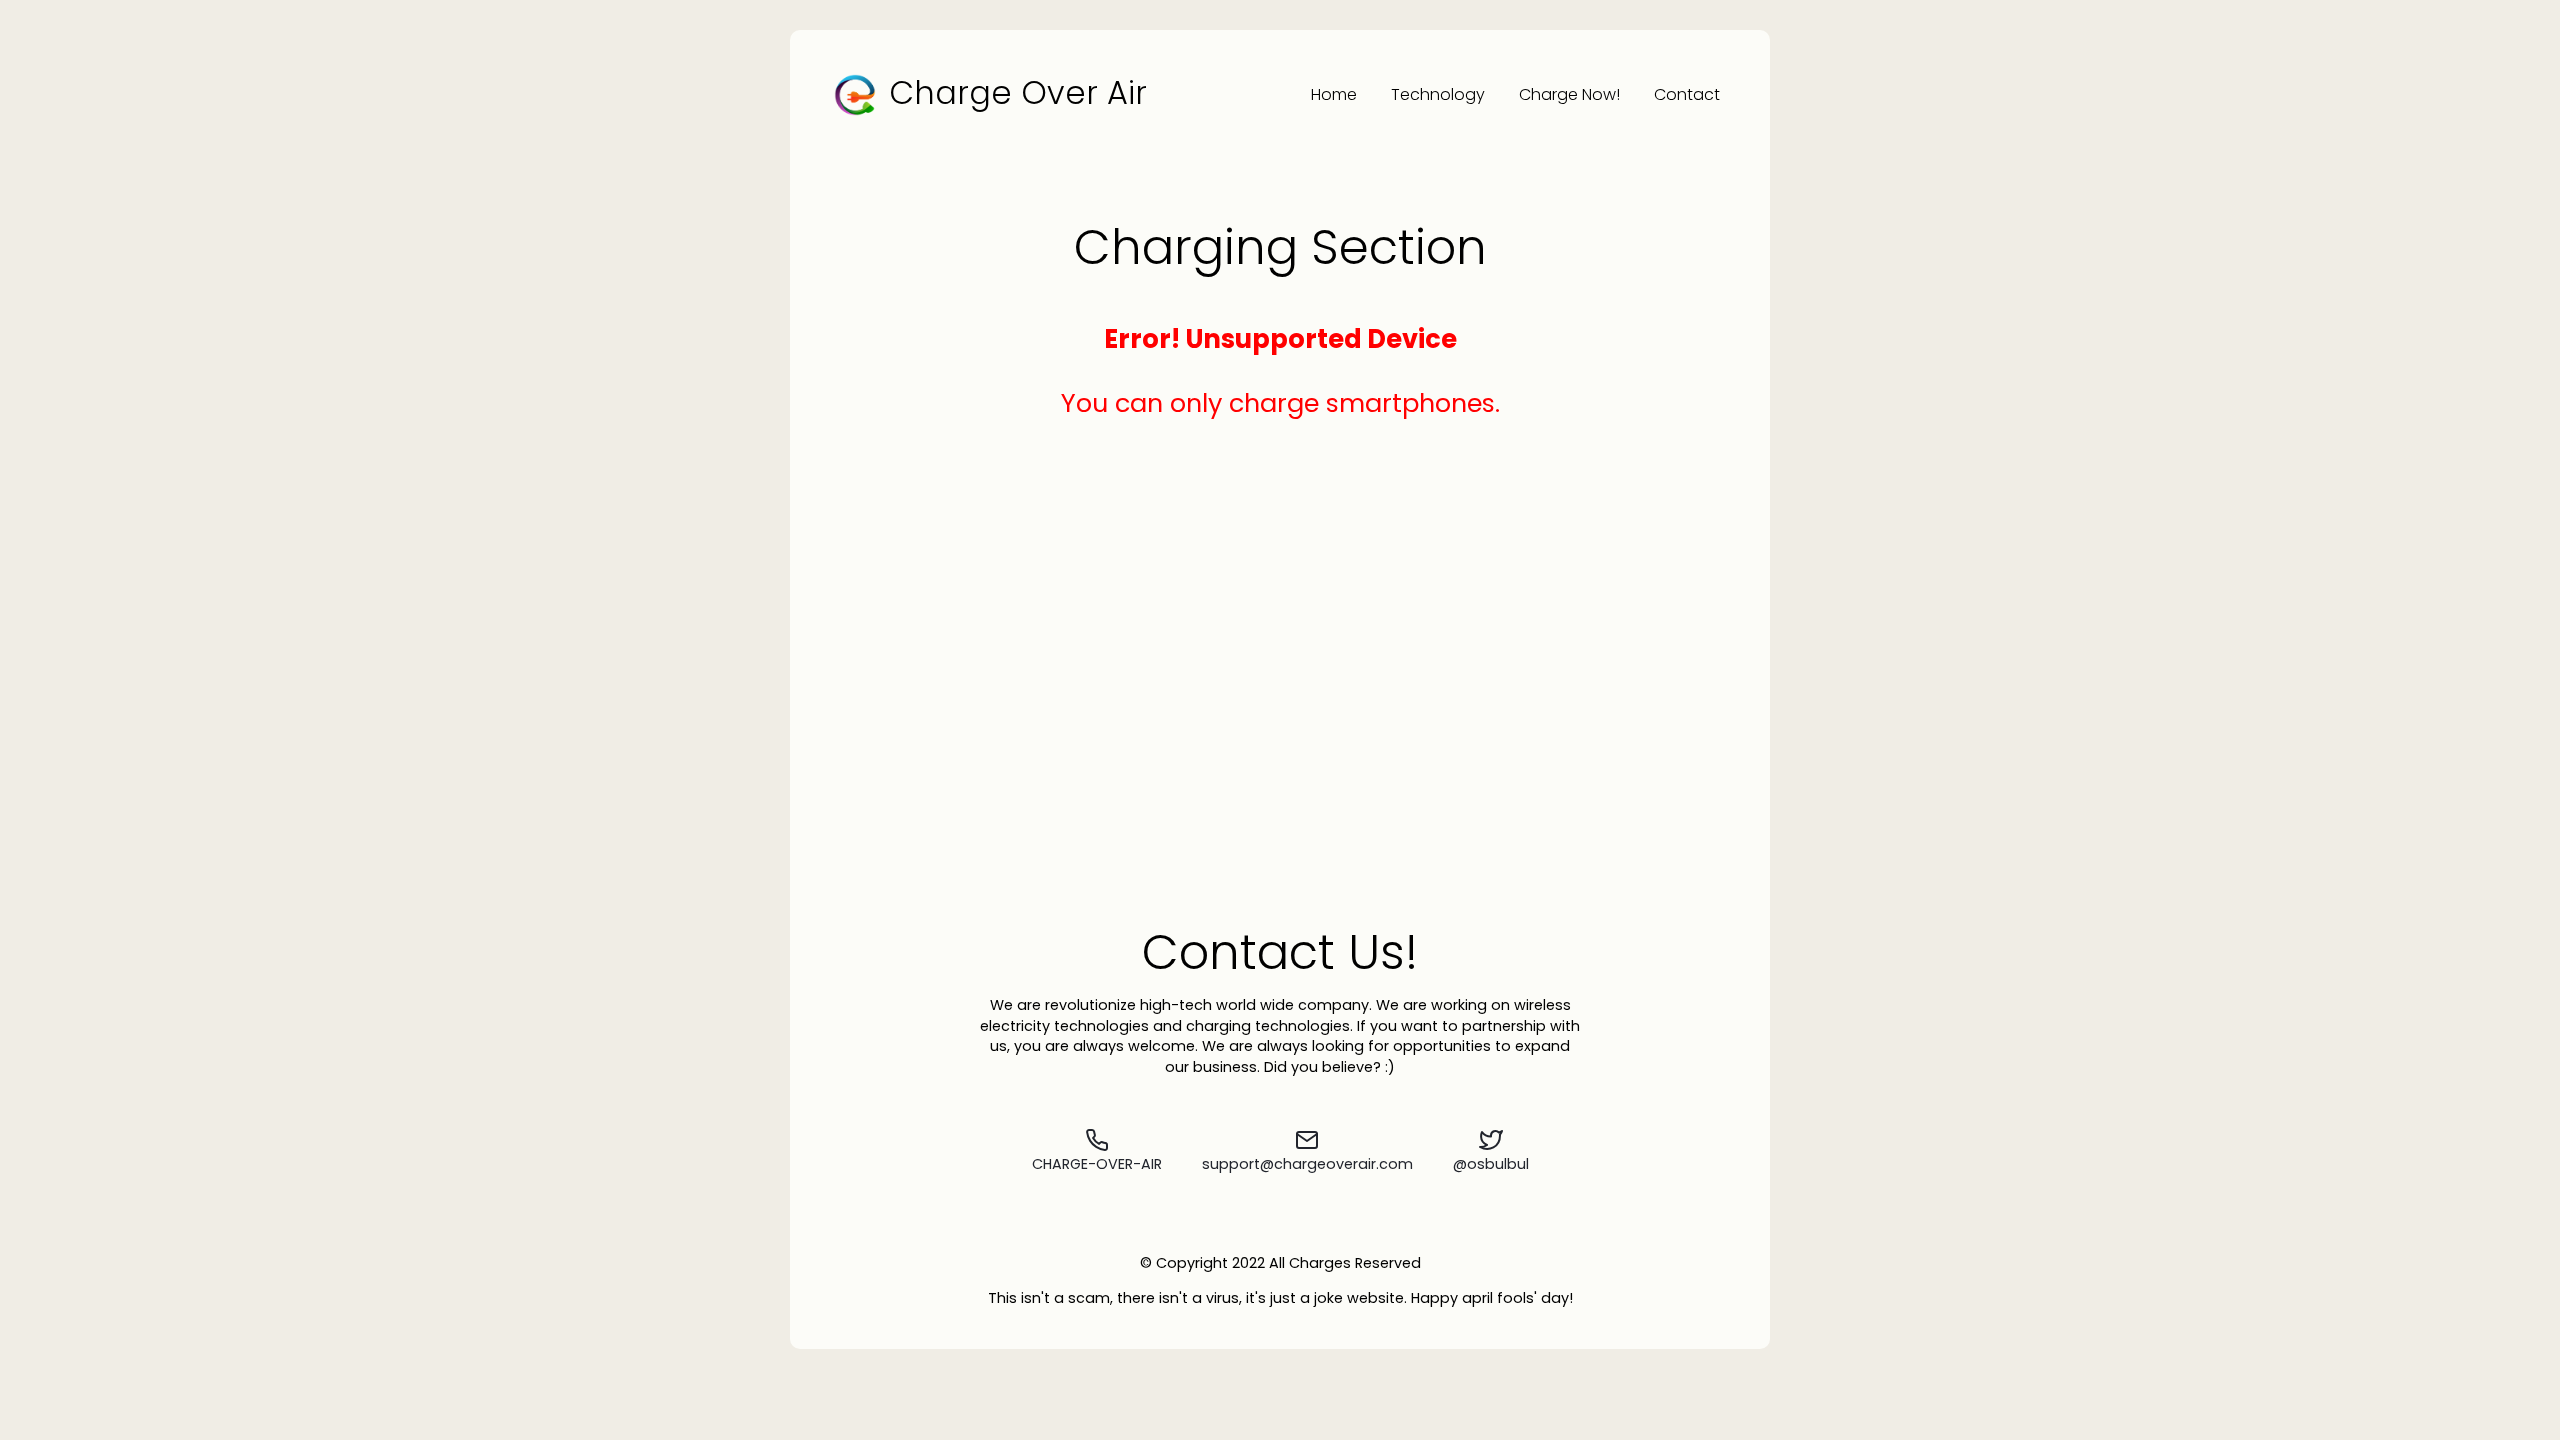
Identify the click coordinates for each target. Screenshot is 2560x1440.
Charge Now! (1569, 94)
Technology (1438, 94)
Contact (1687, 94)
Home (1334, 94)
